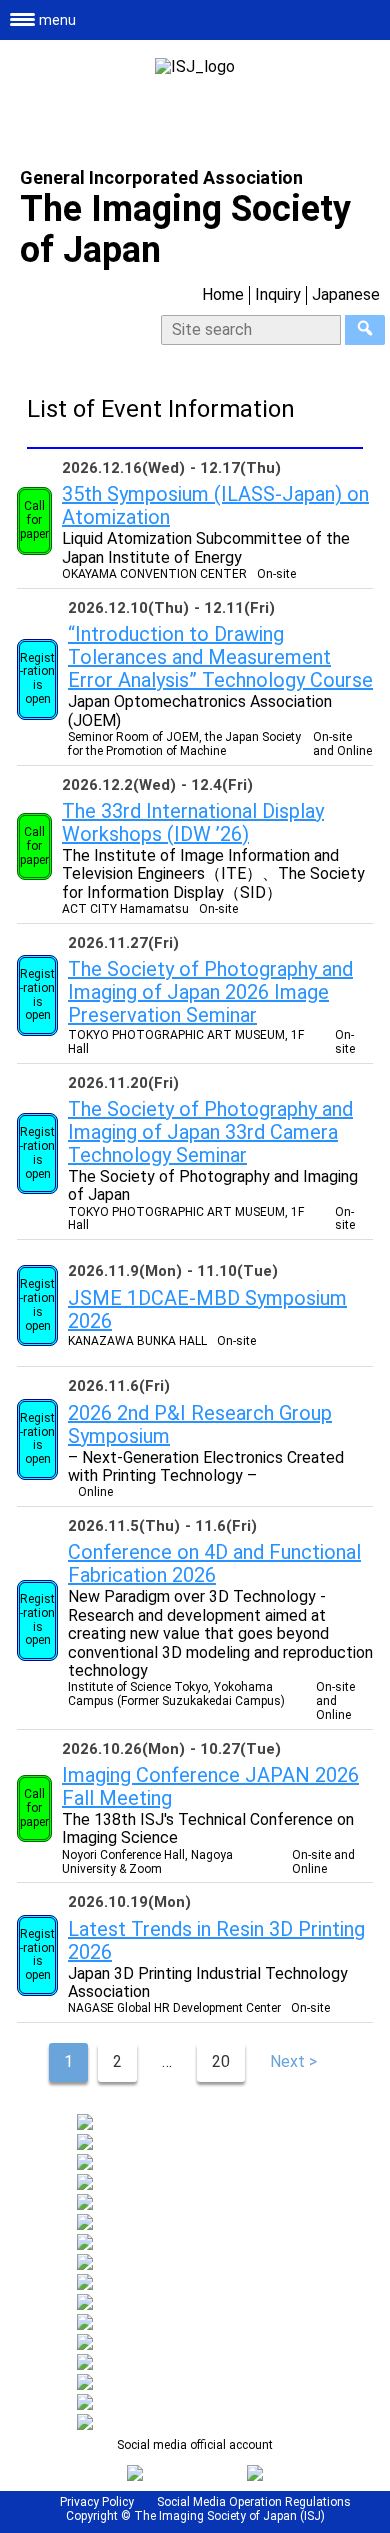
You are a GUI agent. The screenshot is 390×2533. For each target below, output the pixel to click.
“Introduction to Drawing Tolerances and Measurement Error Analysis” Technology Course (220, 657)
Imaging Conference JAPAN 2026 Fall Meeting (210, 1786)
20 (221, 2061)
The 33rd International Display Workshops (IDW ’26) (193, 822)
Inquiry (278, 294)
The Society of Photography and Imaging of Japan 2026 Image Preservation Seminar (210, 992)
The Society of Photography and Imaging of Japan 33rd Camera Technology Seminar (210, 1132)
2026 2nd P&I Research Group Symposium (200, 1424)
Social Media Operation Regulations (254, 2502)
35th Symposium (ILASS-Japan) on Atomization (215, 505)
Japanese (346, 294)
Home (223, 294)
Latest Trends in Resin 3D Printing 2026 (216, 1940)
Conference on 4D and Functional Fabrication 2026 (214, 1563)
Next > (293, 2061)
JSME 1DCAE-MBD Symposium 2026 (207, 1309)
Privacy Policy (97, 2502)
